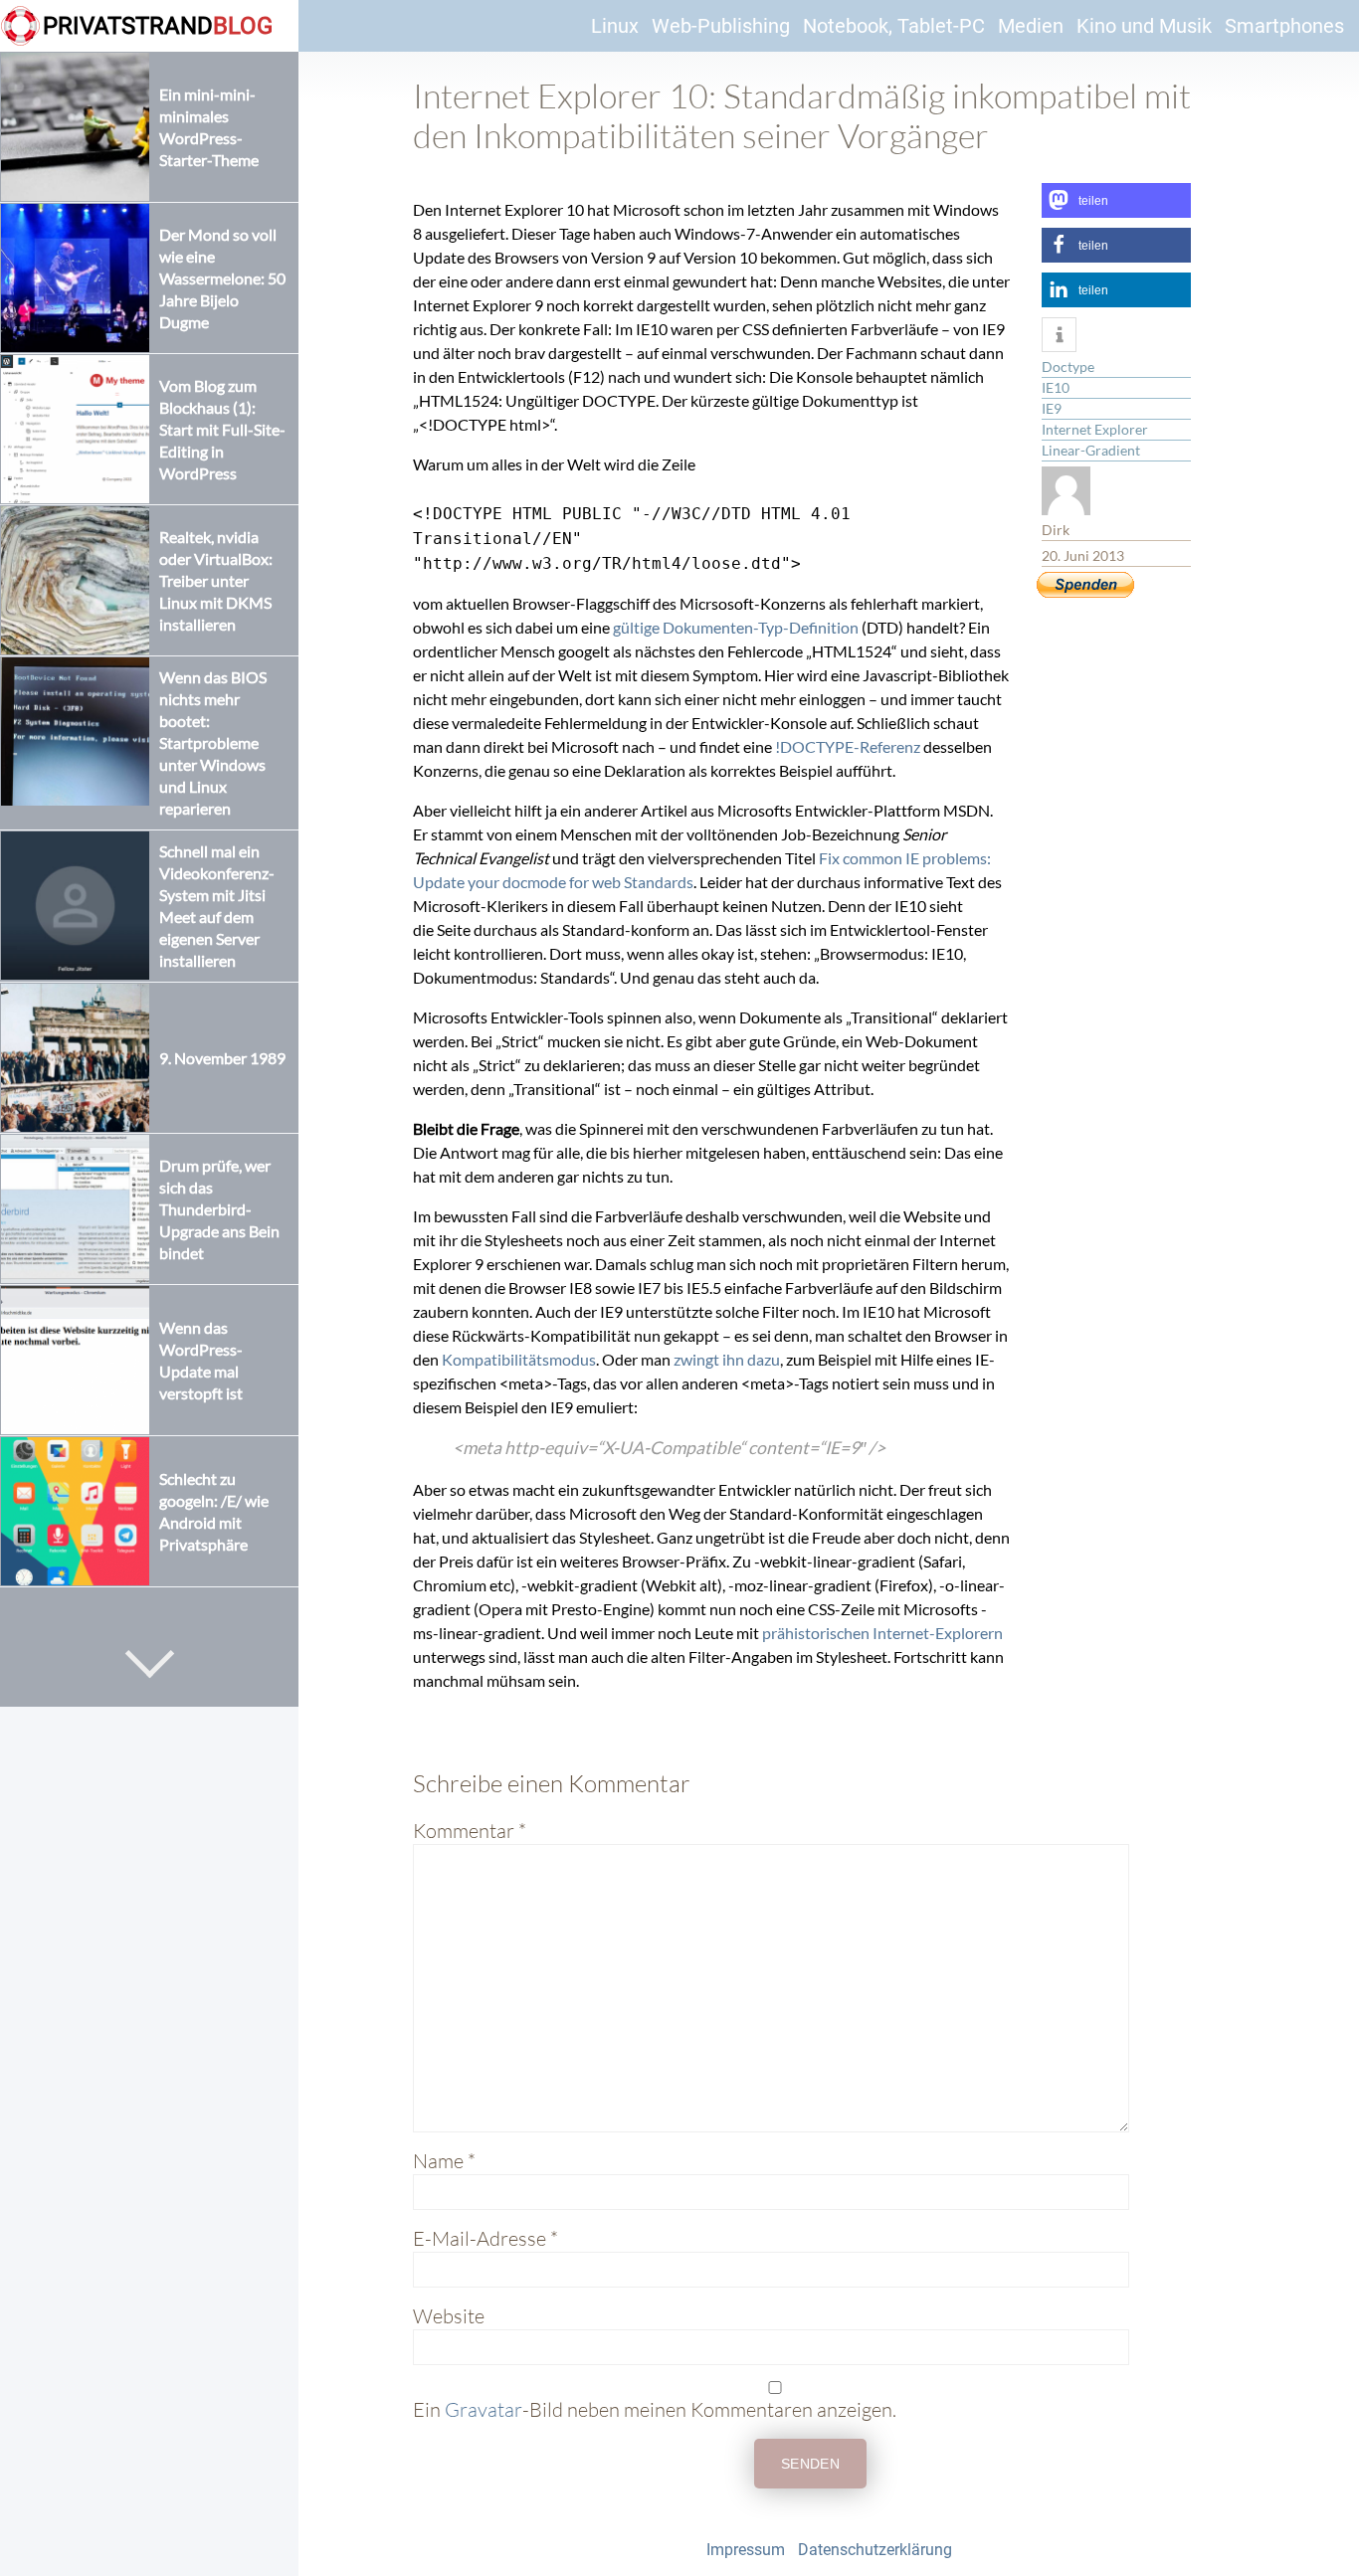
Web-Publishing (721, 26)
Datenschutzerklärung (875, 2550)
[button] (1116, 200)
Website (449, 2316)
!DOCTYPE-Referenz (848, 746)
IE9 (1052, 408)
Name (444, 2161)
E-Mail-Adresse (485, 2238)
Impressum (746, 2550)
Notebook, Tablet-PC (894, 26)
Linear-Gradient (1091, 450)
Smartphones (1284, 26)
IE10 (1056, 387)
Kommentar (470, 1831)
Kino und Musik (1144, 26)
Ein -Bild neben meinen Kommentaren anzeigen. (655, 2409)
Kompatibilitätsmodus (519, 1359)
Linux (615, 26)
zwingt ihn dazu (727, 1359)
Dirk (1056, 530)
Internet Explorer (1095, 429)
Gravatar (484, 2409)
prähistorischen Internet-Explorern (882, 1633)
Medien (1031, 26)
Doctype (1068, 367)
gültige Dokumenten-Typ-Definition (736, 627)
